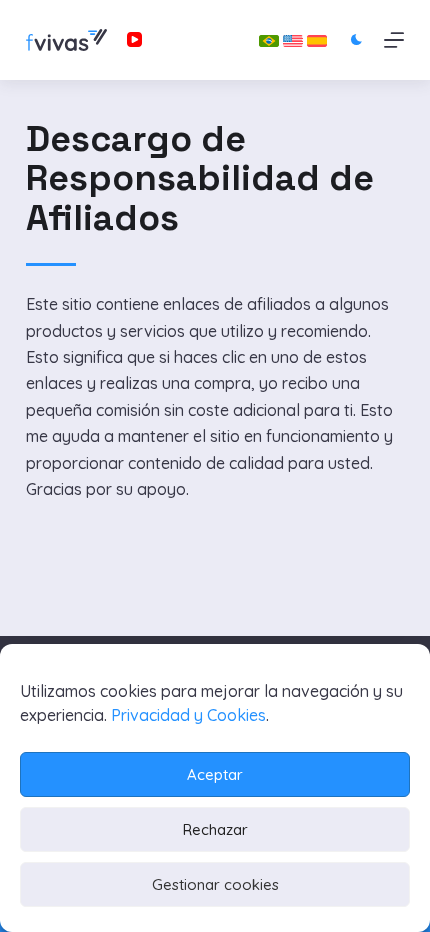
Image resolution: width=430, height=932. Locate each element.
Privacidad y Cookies (188, 715)
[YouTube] (134, 39)
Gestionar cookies (215, 884)
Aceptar (215, 774)
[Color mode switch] (356, 39)
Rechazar (215, 829)
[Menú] (394, 40)
